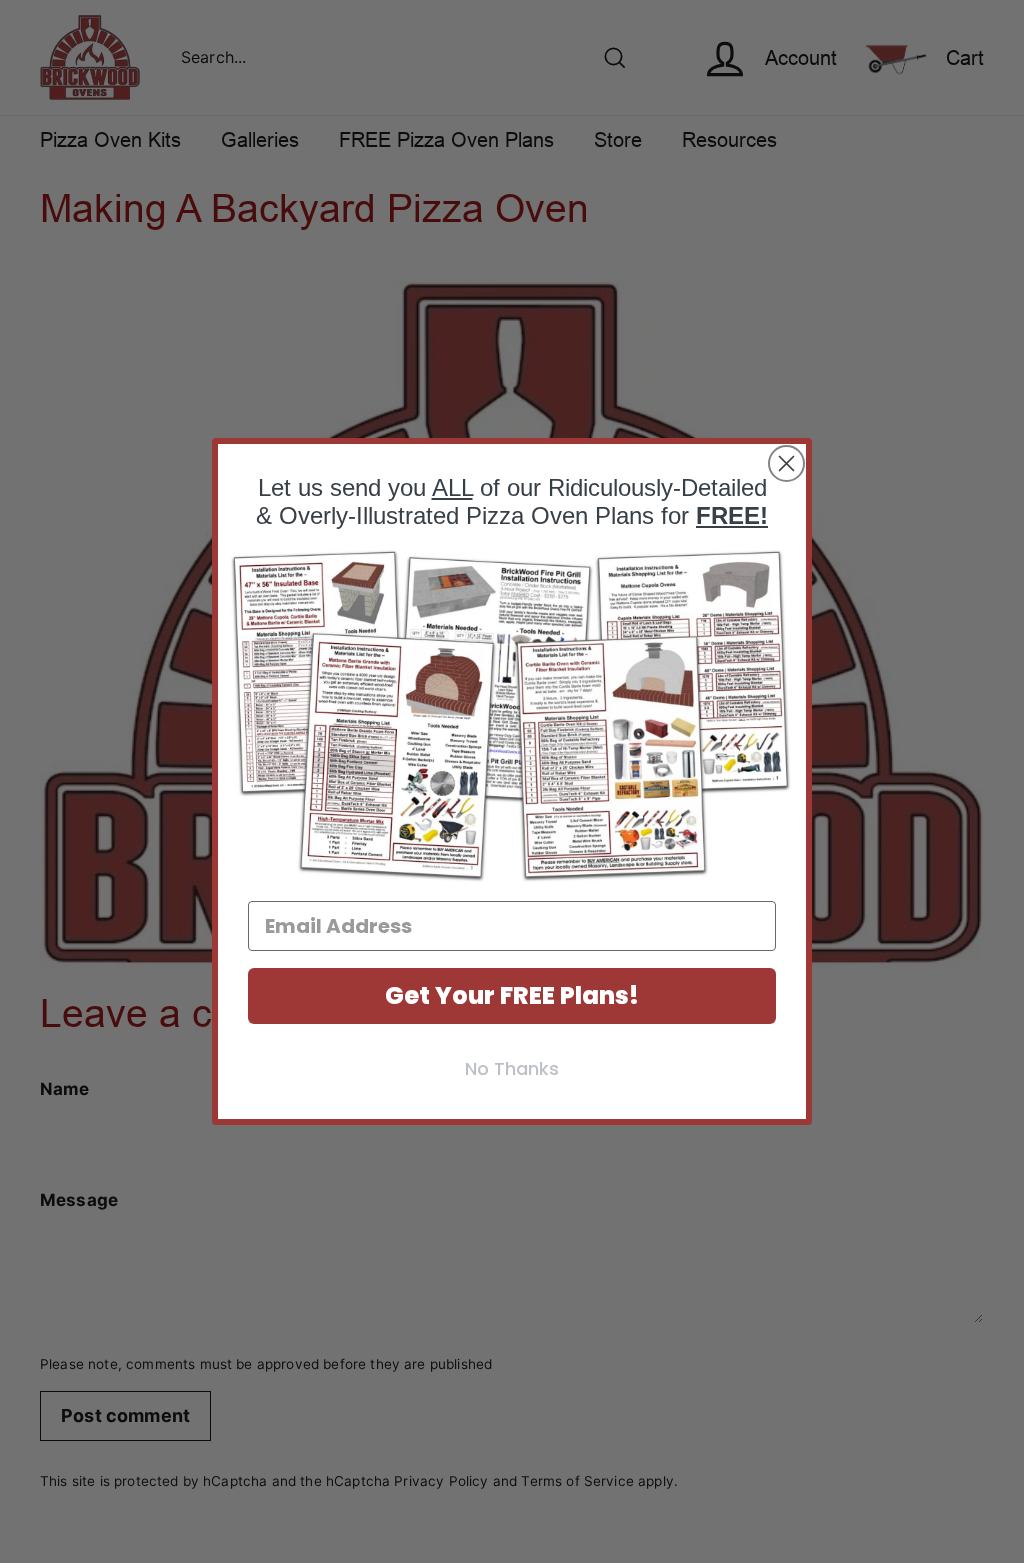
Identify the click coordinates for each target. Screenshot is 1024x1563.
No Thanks (512, 1068)
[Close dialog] (786, 463)
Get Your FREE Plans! (512, 995)
